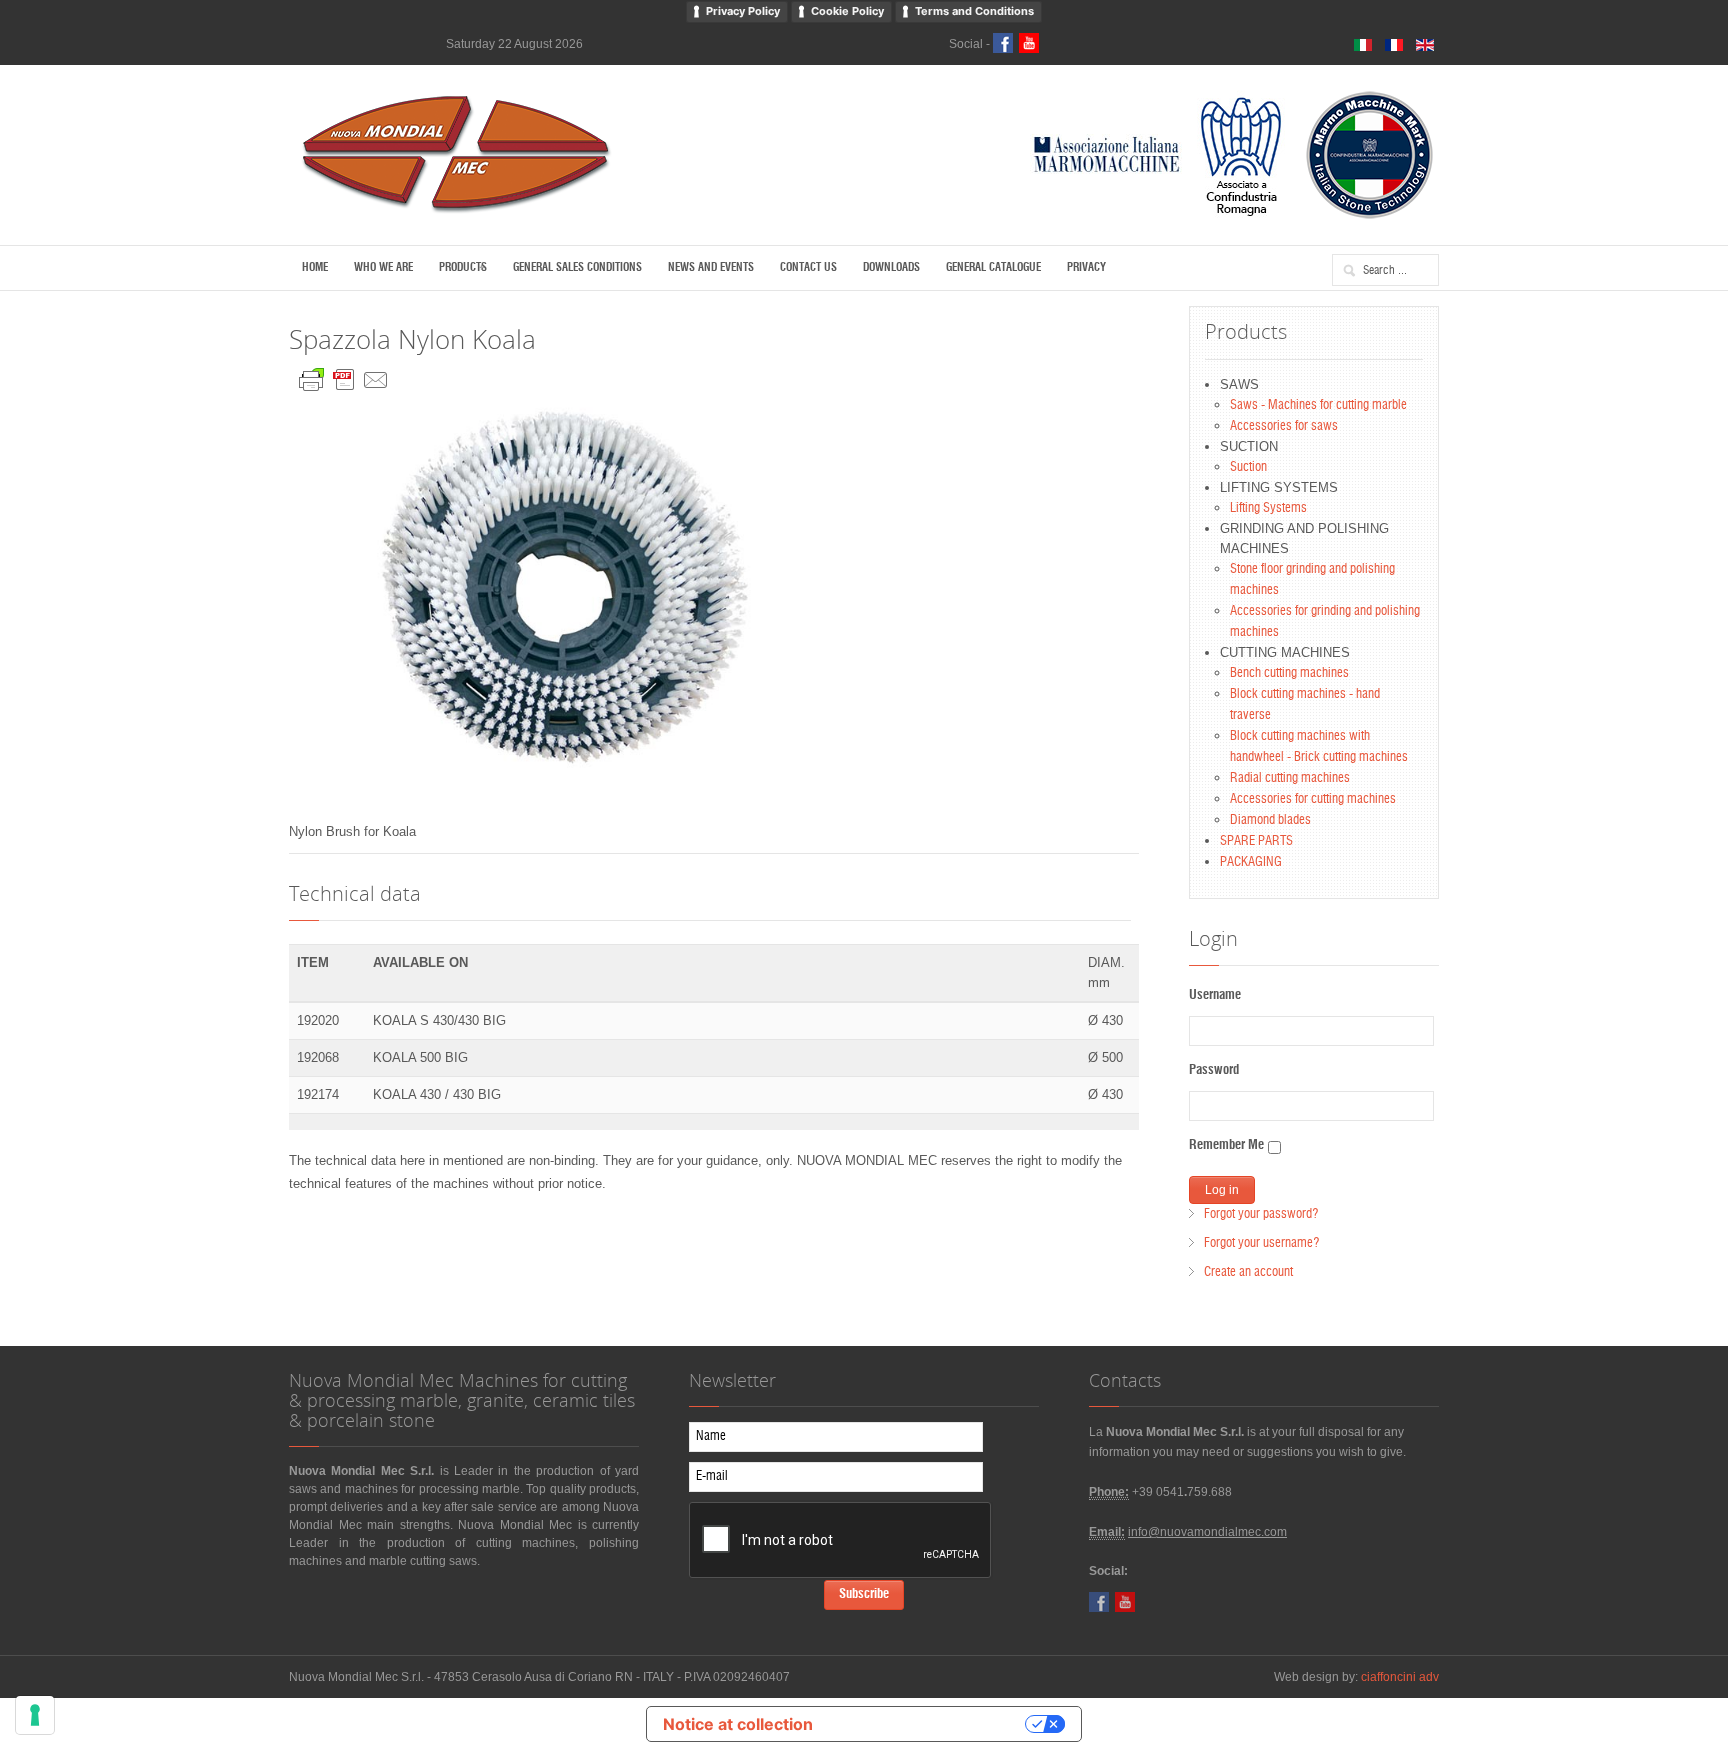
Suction (1248, 467)
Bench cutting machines (1289, 673)
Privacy (1086, 267)
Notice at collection (738, 1724)
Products (463, 267)
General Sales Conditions (577, 267)
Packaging (1251, 862)
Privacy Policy (743, 11)
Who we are (383, 267)
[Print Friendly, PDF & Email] (344, 375)
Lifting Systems (1268, 508)
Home (315, 267)
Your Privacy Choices (929, 1724)
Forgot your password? (1261, 1214)
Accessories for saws (1284, 426)
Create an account (1248, 1272)
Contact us (808, 267)
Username (1215, 995)
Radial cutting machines (1290, 778)
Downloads (891, 267)
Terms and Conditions (974, 11)
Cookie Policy (847, 11)
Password (1214, 1070)
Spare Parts (1256, 841)
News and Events (711, 267)
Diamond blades (1270, 820)
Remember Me (1226, 1145)
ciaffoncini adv (1400, 1677)
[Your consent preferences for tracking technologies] (35, 1715)
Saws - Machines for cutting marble (1318, 405)
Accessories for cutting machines (1313, 799)
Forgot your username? (1261, 1243)
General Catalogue (993, 267)
